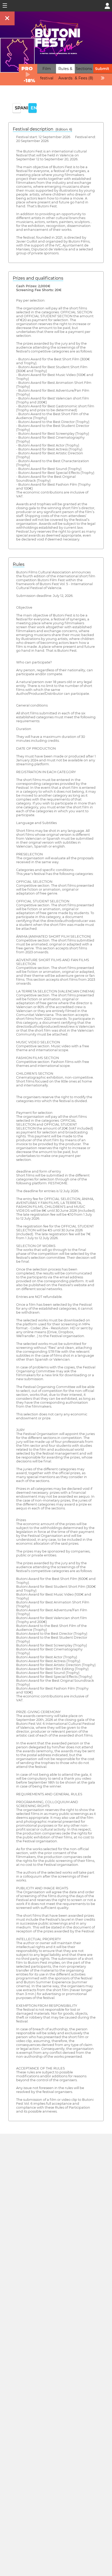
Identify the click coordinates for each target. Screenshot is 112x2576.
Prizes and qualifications (38, 278)
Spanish (18, 108)
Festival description (42, 129)
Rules (19, 564)
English (34, 108)
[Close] (7, 18)
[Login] (107, 5)
